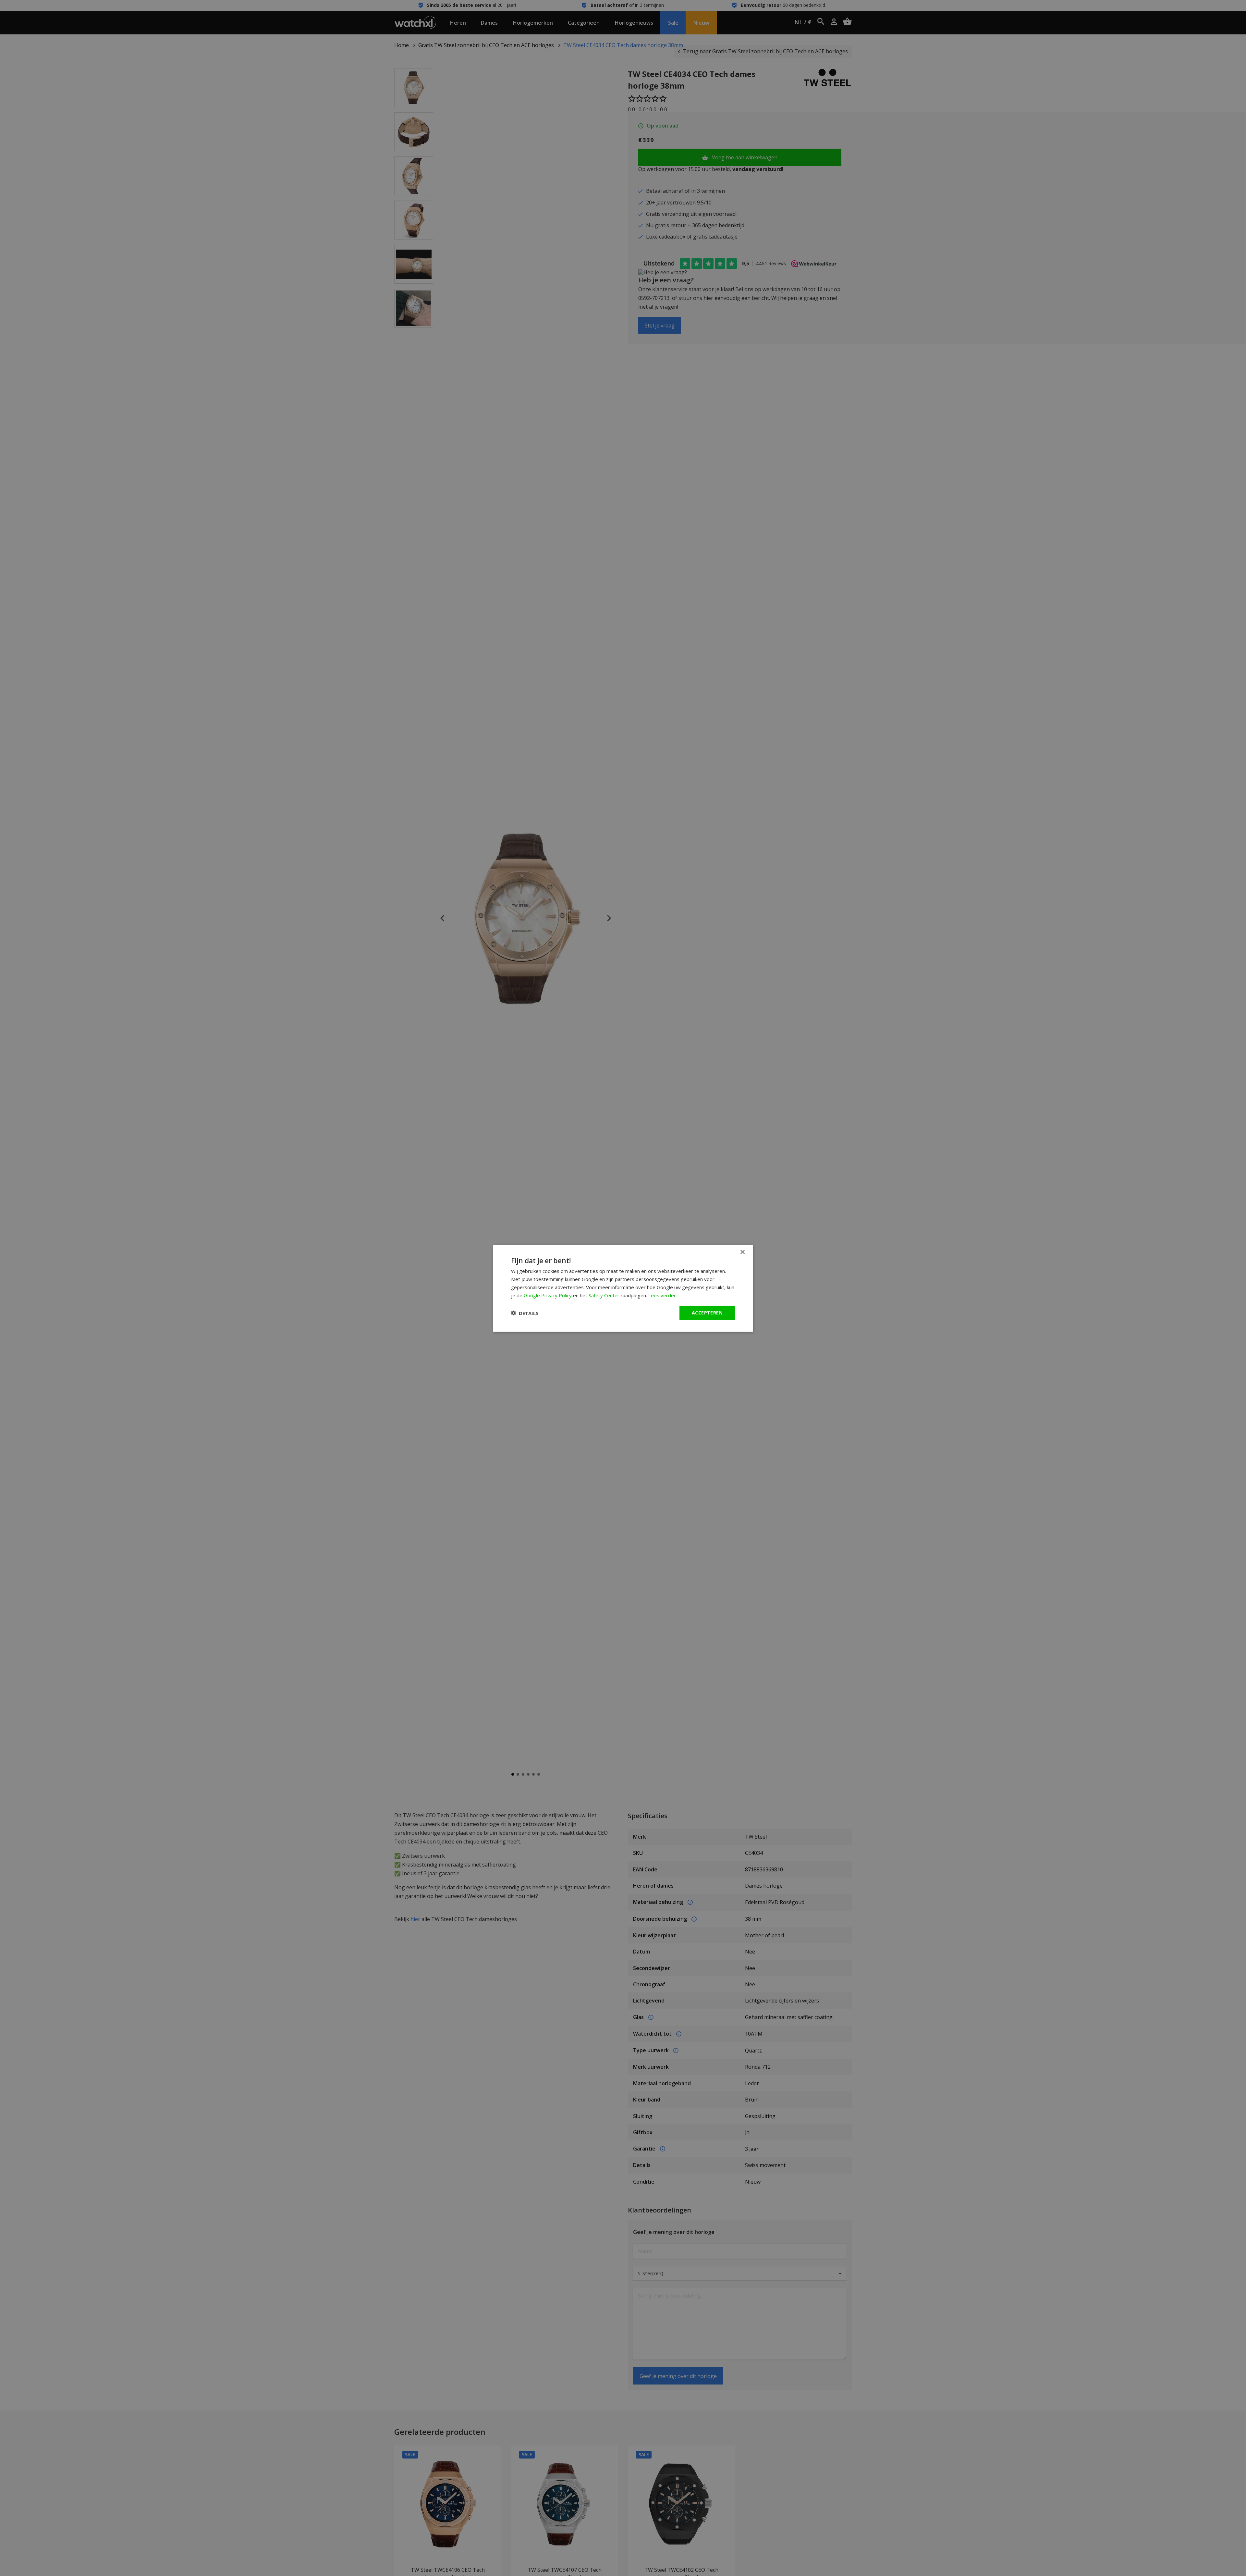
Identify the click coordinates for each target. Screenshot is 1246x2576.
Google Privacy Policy (548, 1295)
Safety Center (604, 1295)
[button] (525, 1313)
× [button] (742, 1252)
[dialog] (623, 1288)
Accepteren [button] (707, 1313)
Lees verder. (663, 1295)
